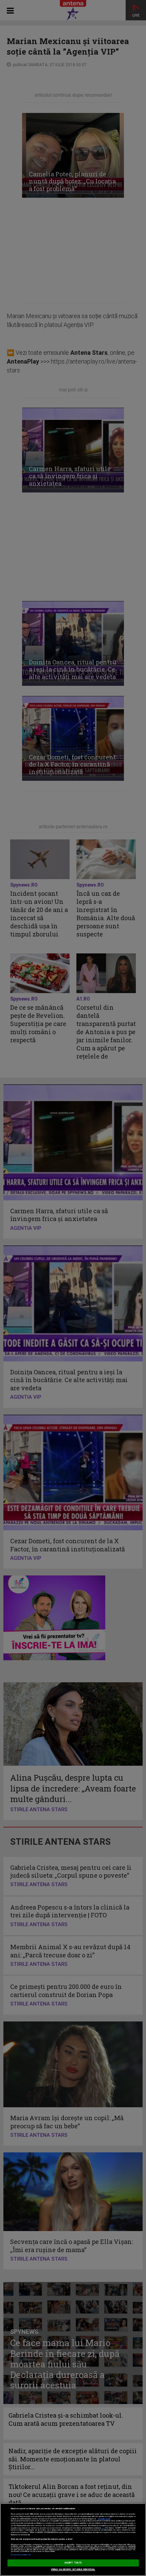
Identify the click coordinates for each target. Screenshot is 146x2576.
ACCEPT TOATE (73, 2563)
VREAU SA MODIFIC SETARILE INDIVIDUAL (73, 2570)
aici (103, 2528)
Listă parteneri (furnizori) (21, 2555)
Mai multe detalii (104, 2519)
